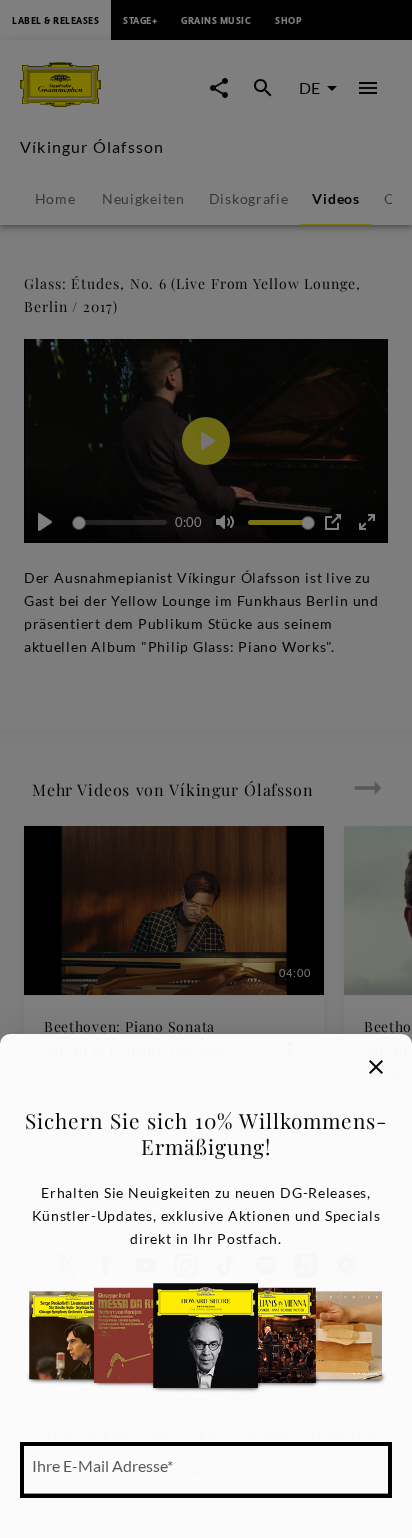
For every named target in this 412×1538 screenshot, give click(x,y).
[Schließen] (376, 1067)
